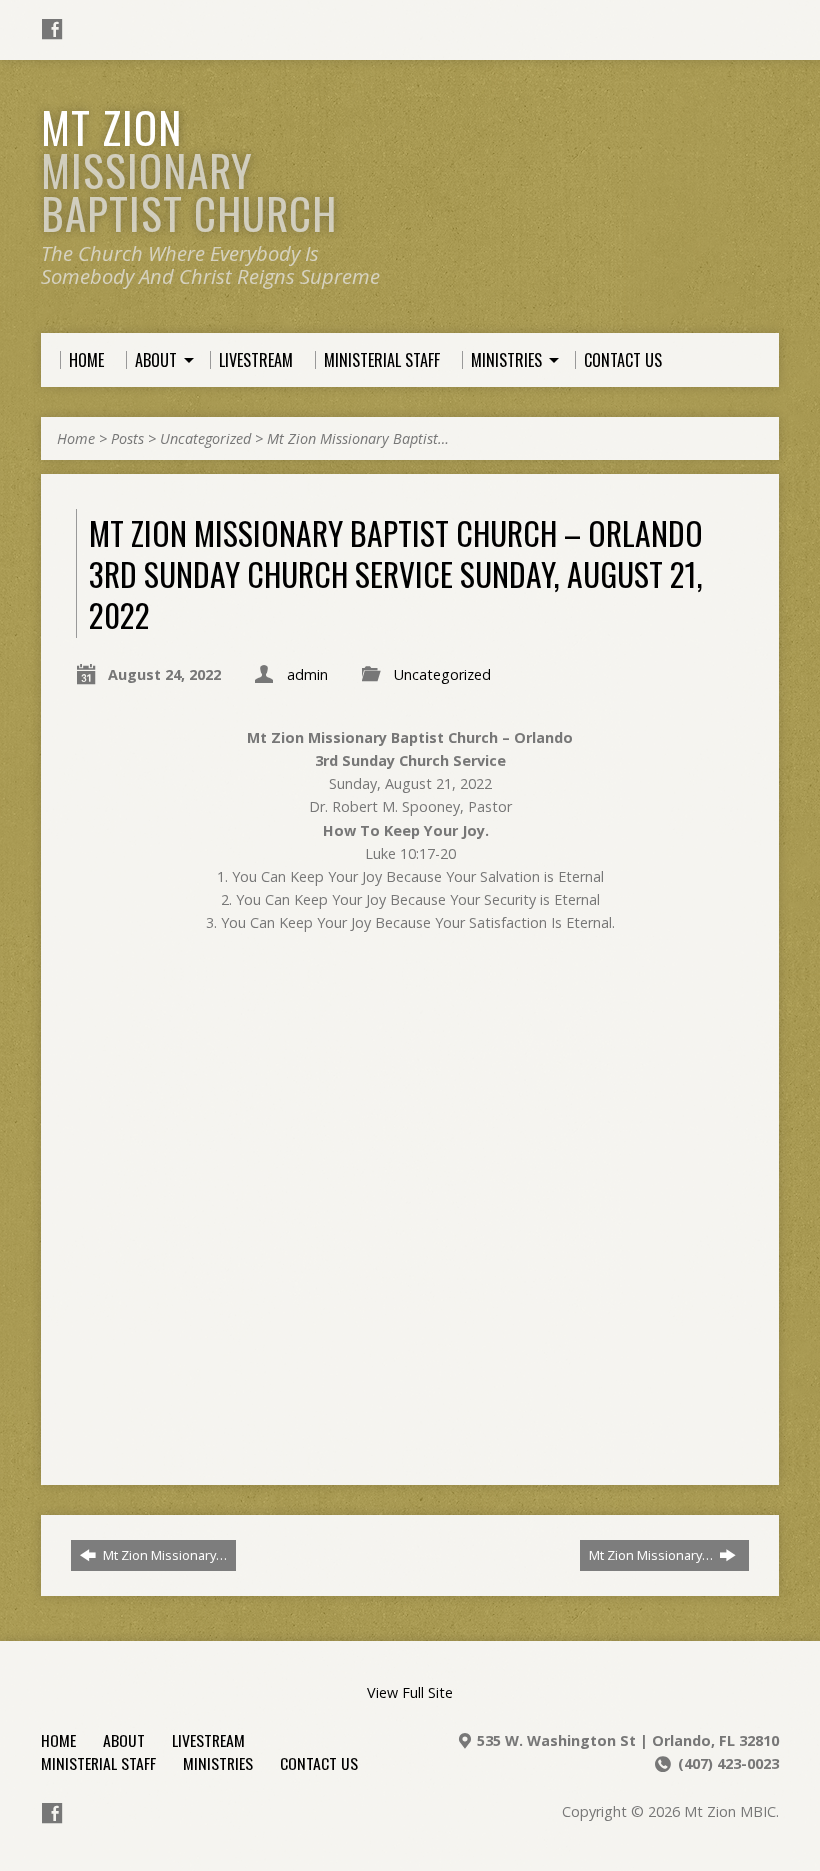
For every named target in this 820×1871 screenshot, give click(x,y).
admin (307, 674)
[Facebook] (52, 29)
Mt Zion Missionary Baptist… (358, 438)
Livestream (208, 1740)
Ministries (218, 1763)
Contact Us (319, 1763)
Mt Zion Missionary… (163, 1555)
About (124, 1740)
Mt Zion (189, 169)
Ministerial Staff (98, 1763)
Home (76, 438)
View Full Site (410, 1692)
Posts (127, 438)
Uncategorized (205, 438)
